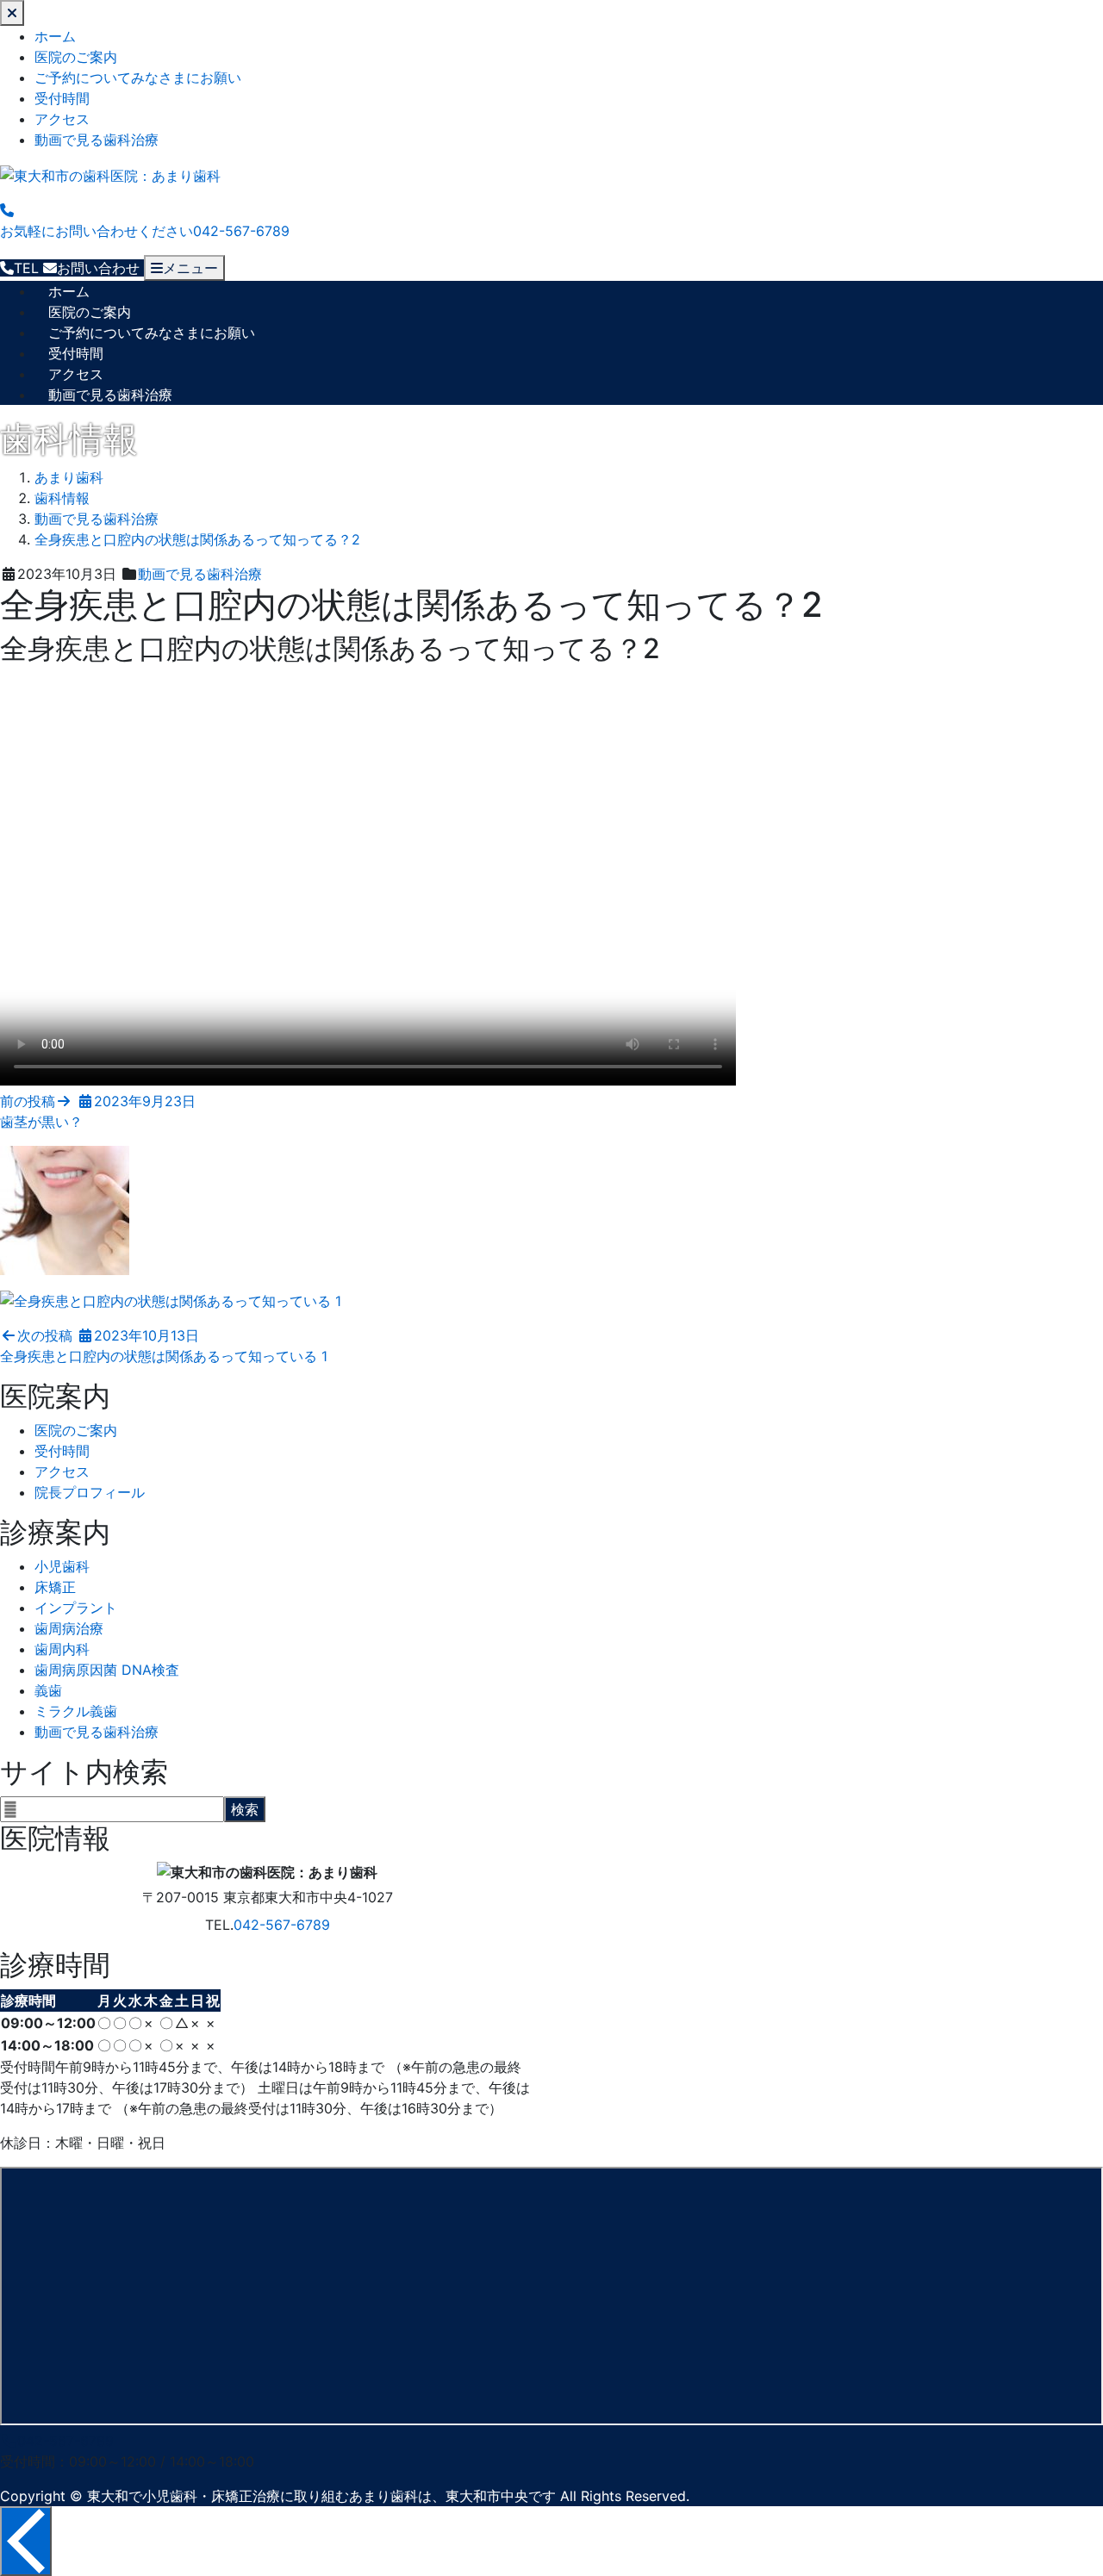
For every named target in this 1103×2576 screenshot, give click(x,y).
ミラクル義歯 (76, 1711)
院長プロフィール (90, 1492)
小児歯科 (62, 1566)
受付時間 (62, 98)
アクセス (62, 119)
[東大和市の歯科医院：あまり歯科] (110, 174)
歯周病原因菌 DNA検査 (107, 1670)
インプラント (76, 1608)
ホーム (55, 36)
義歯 (48, 1690)
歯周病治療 (69, 1628)
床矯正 (55, 1587)
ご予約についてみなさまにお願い (138, 78)
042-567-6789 (282, 1925)
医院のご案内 (76, 57)
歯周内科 (62, 1649)
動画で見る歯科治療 (97, 140)
